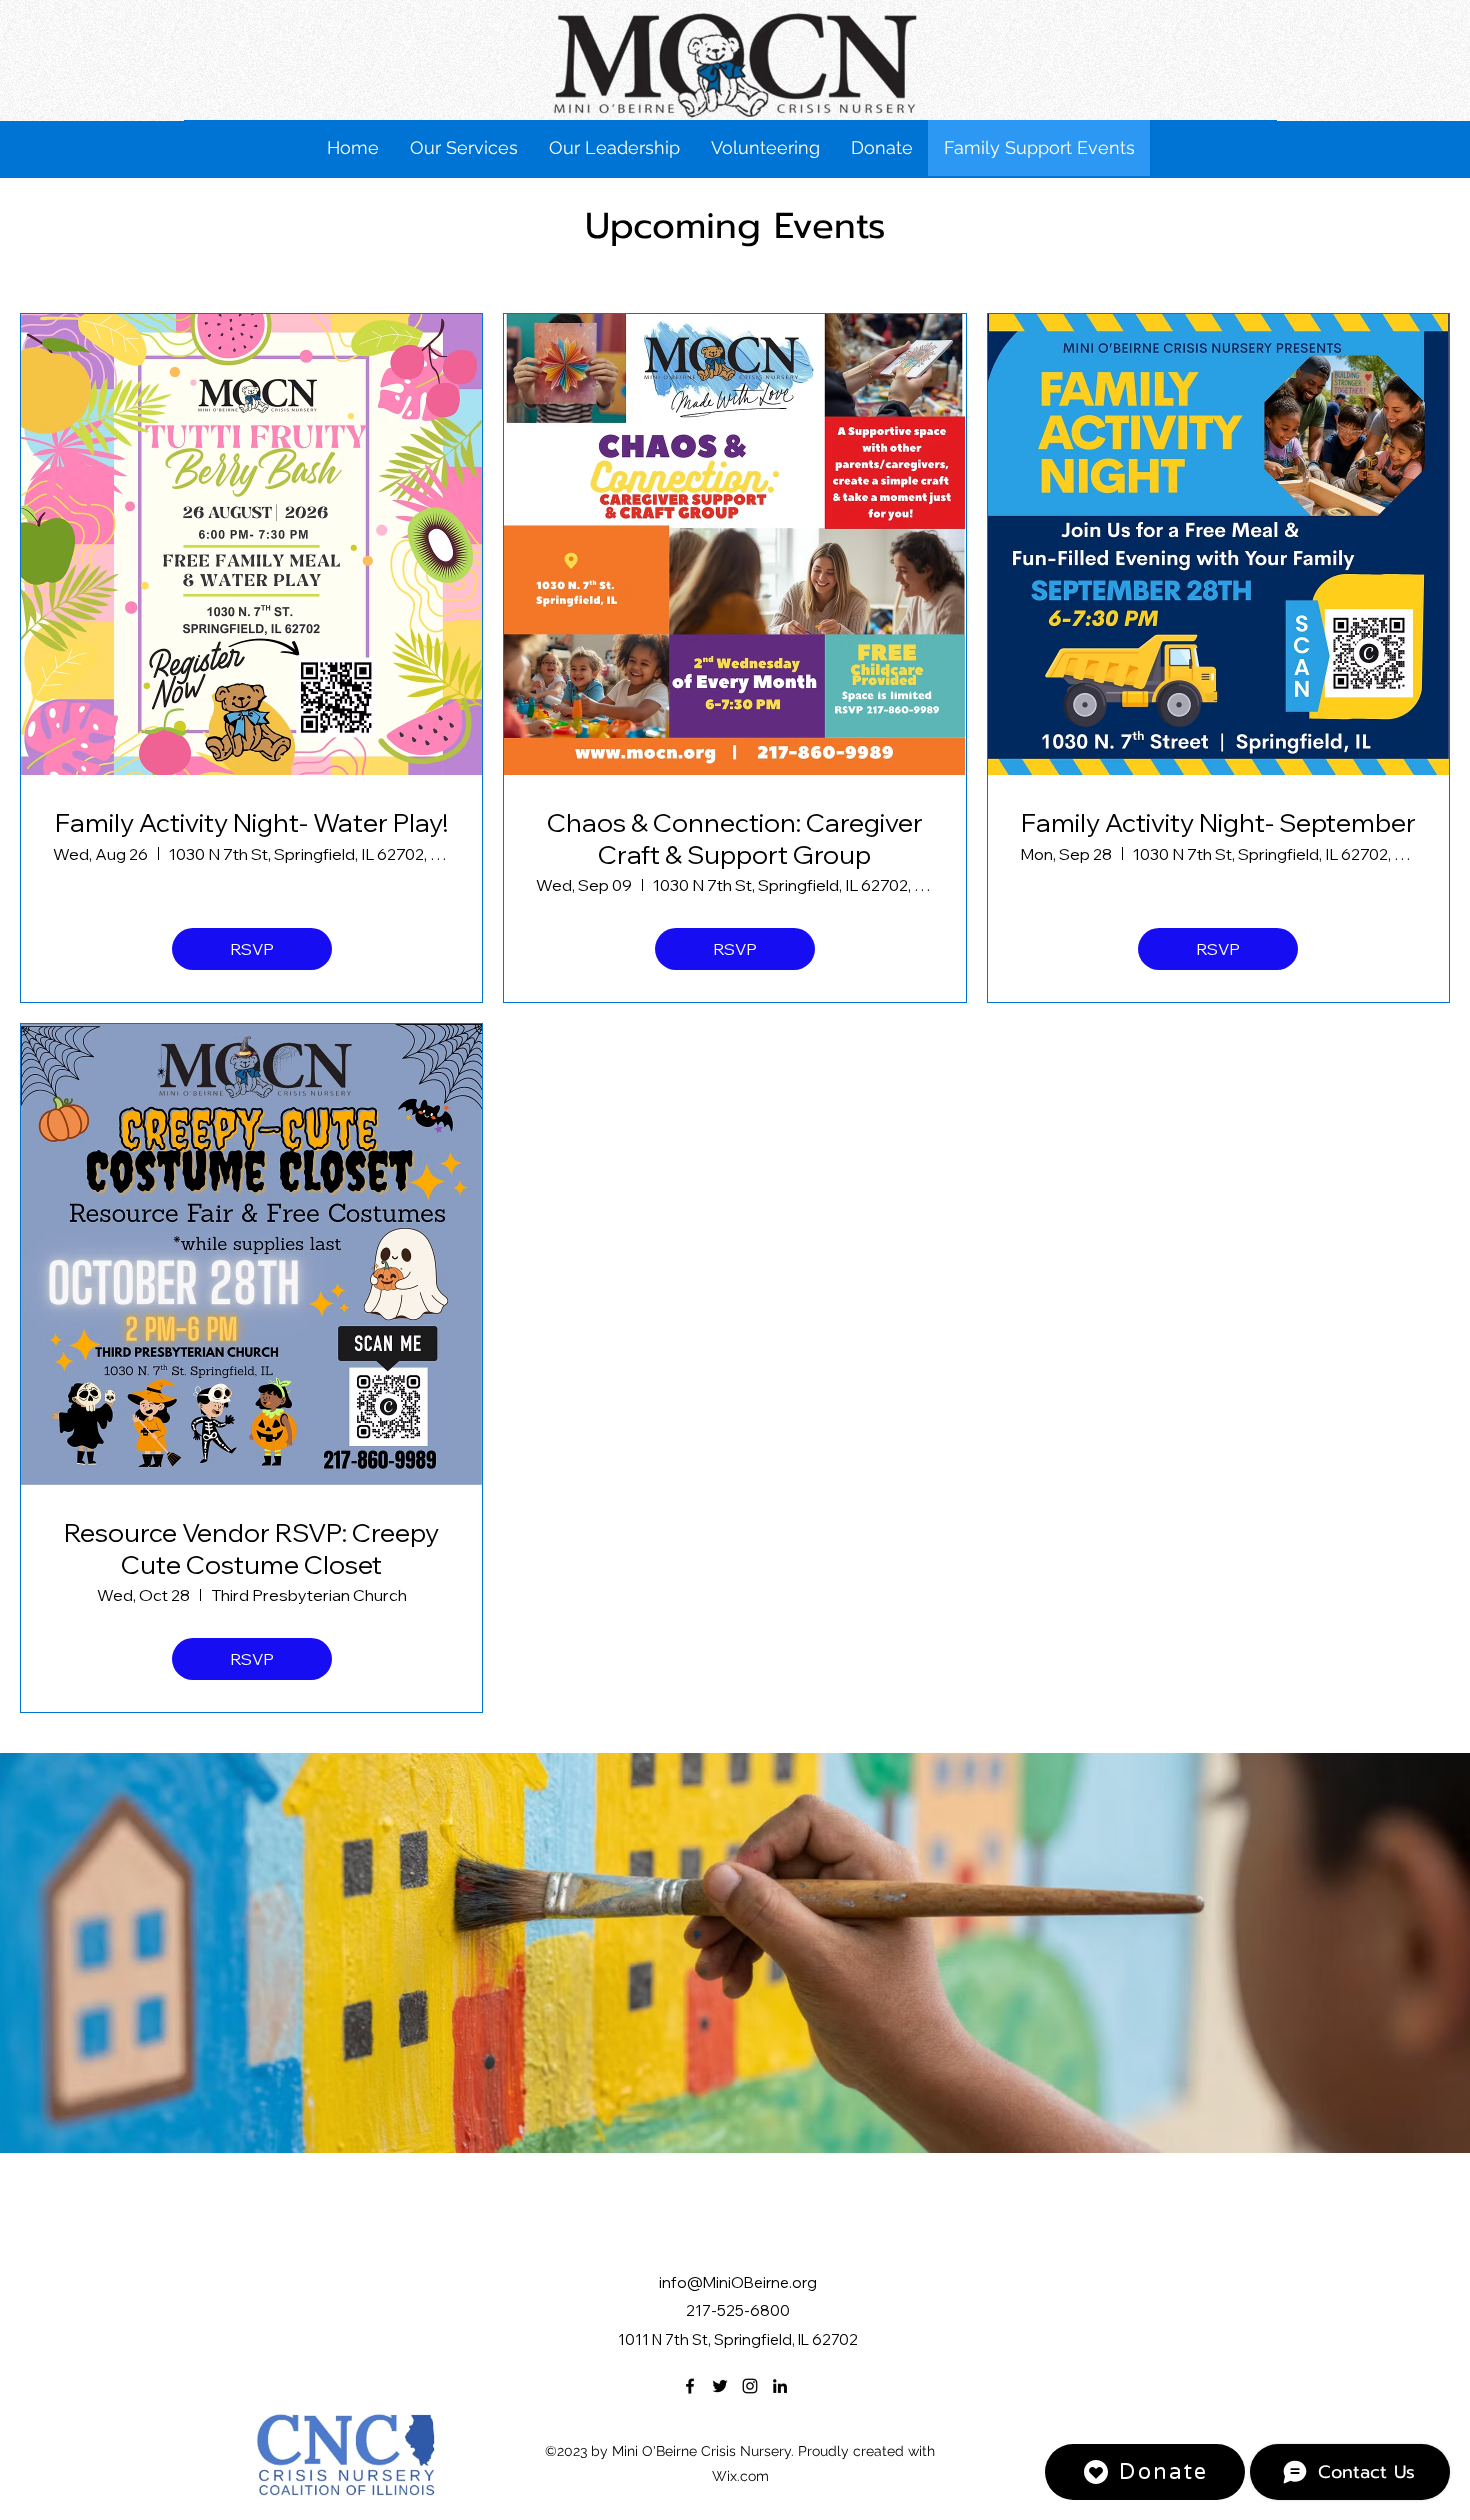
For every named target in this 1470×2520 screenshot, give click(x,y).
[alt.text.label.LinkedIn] (780, 2386)
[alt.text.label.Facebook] (690, 2386)
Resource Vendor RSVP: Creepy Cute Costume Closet (251, 1548)
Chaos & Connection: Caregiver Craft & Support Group (735, 838)
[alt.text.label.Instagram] (750, 2386)
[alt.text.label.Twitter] (720, 2386)
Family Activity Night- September (1218, 822)
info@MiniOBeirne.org (738, 2282)
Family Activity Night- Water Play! (251, 822)
